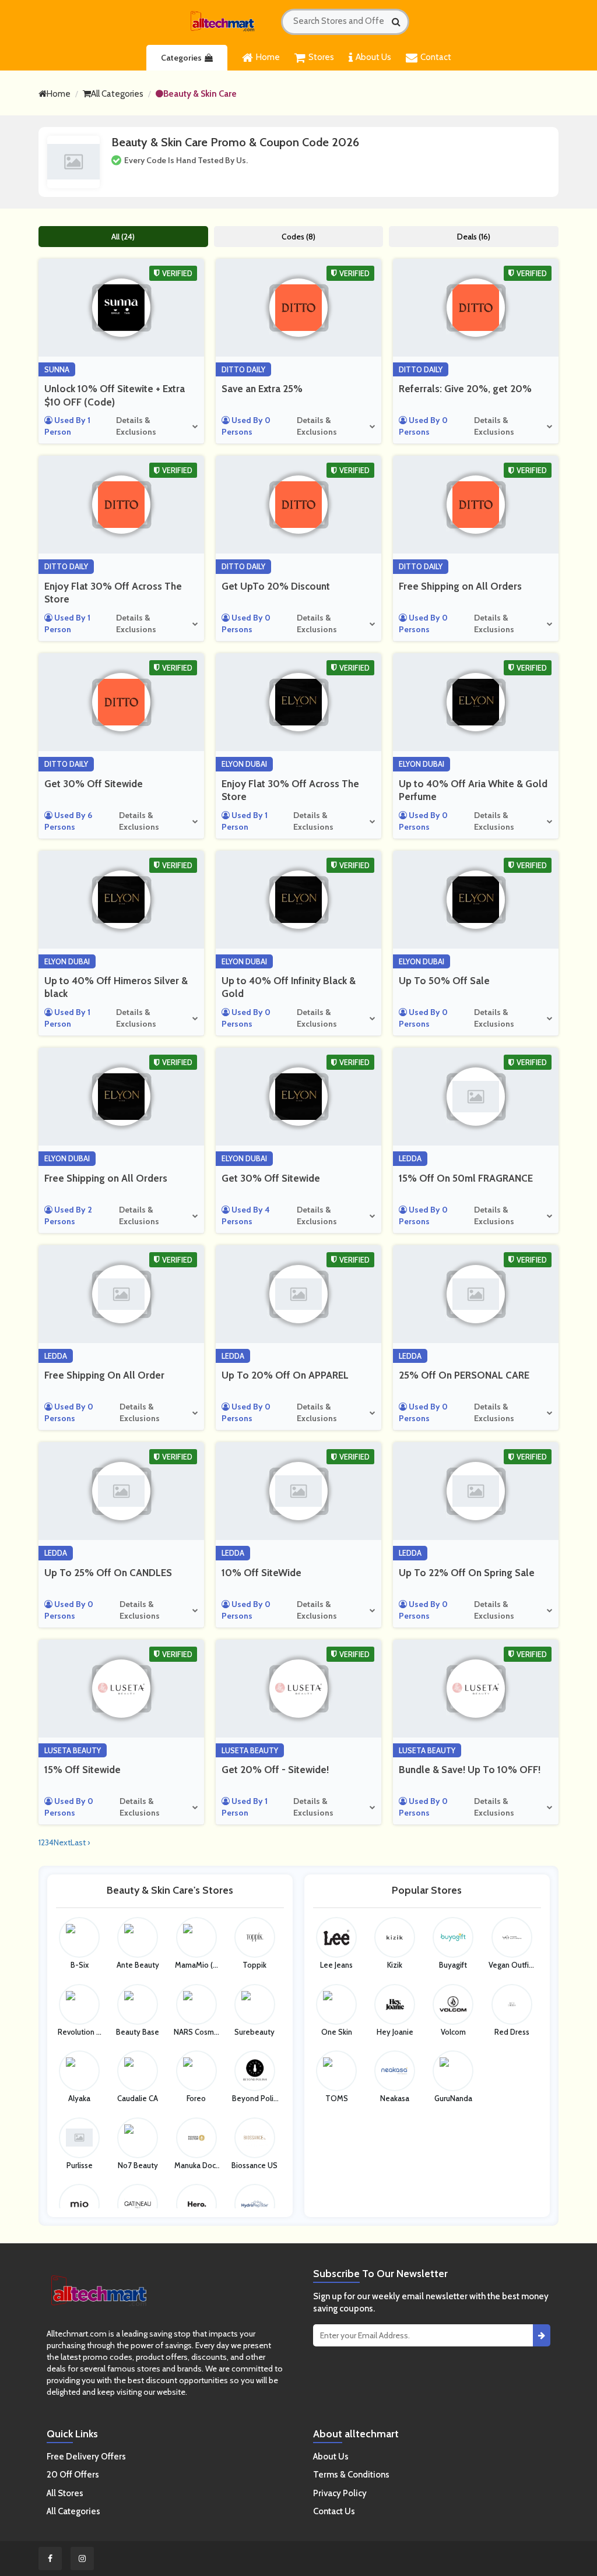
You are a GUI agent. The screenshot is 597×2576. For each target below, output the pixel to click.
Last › (80, 1842)
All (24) (123, 237)
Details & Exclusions (136, 426)
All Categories (117, 94)
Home (268, 57)
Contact (436, 57)
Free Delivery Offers (86, 2457)
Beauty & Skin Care (200, 94)
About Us (373, 57)
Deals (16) (474, 237)
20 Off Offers (73, 2475)
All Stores (65, 2493)
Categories (181, 58)
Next (62, 1842)
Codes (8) (298, 237)
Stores (321, 57)
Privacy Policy (340, 2493)
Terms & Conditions (351, 2475)
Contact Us (334, 2511)
